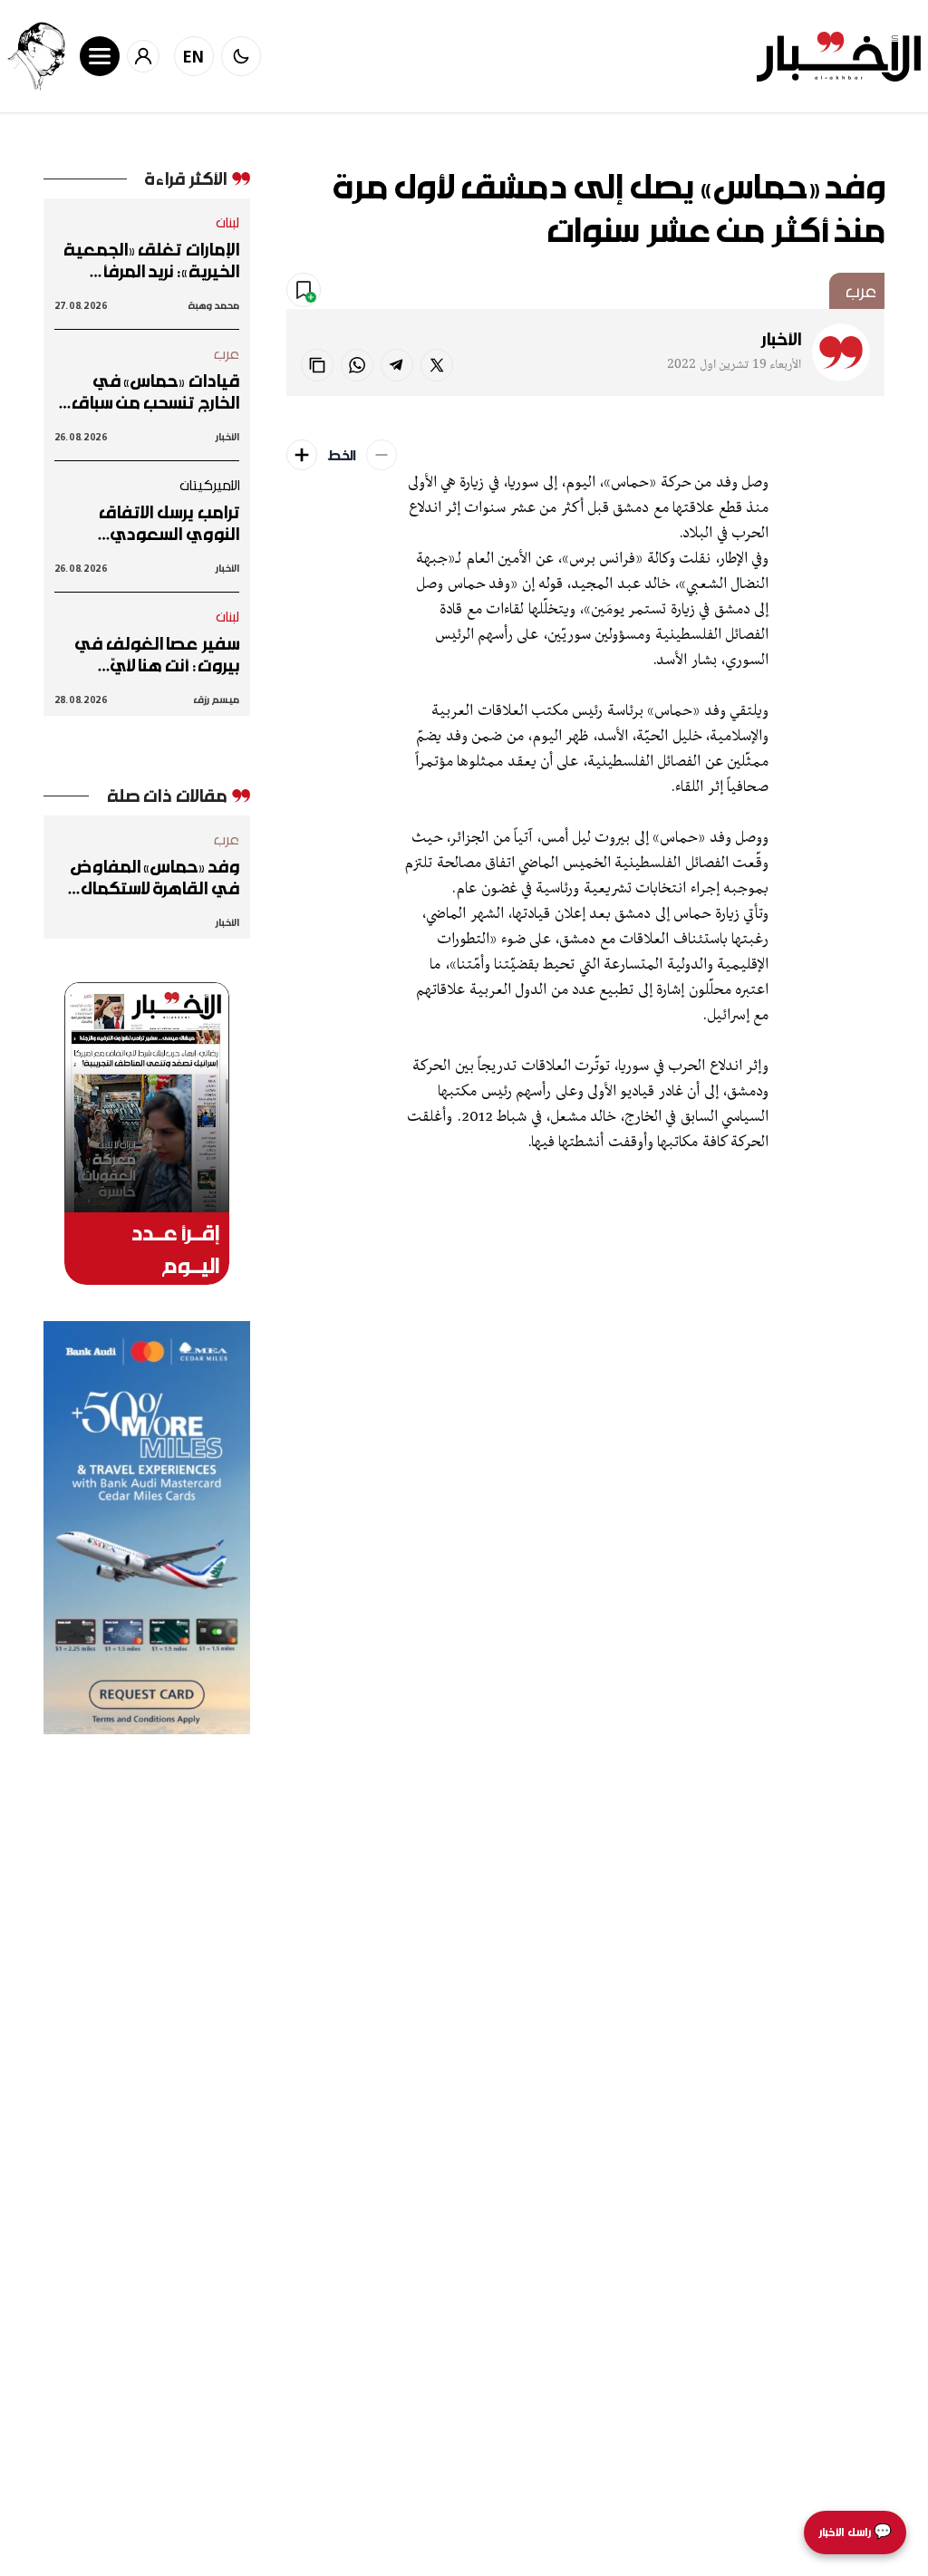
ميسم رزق (216, 699)
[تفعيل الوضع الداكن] (241, 56)
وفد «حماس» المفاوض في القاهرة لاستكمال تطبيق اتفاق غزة (155, 877)
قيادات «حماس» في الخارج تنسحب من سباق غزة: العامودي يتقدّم (155, 391)
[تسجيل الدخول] (143, 56)
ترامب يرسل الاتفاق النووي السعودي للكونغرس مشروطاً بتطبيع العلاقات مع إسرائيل (165, 523)
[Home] (839, 57)
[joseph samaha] (36, 56)
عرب (860, 291)
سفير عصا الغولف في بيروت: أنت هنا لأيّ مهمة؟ (157, 654)
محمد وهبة (213, 305)
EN (194, 56)
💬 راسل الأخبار (855, 2532)
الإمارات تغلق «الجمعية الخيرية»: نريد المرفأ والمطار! (151, 260)
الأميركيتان (210, 485)
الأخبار (781, 339)
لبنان (228, 222)
